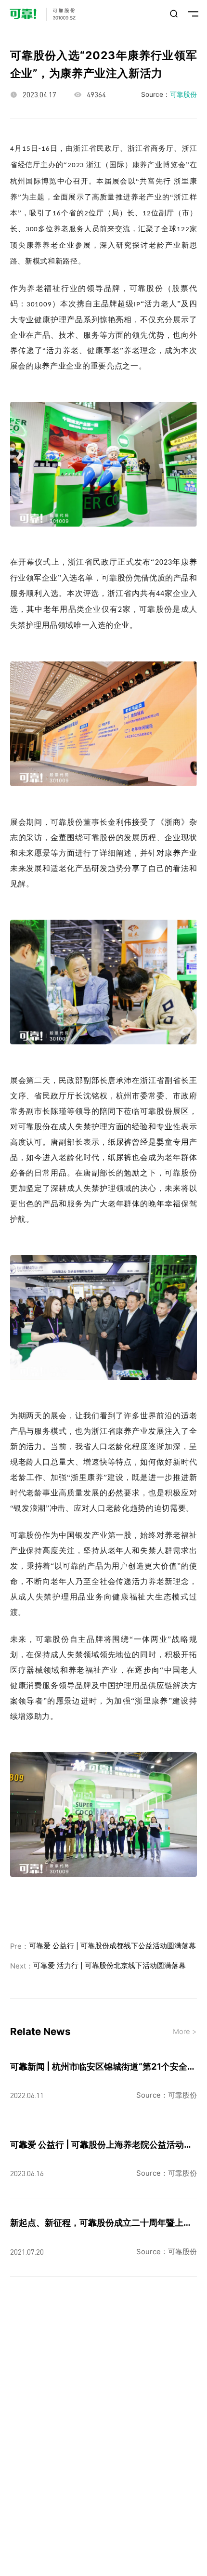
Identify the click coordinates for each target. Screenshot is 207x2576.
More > (185, 2032)
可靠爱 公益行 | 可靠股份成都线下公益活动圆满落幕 (112, 1946)
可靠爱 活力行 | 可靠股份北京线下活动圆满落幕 (110, 1966)
